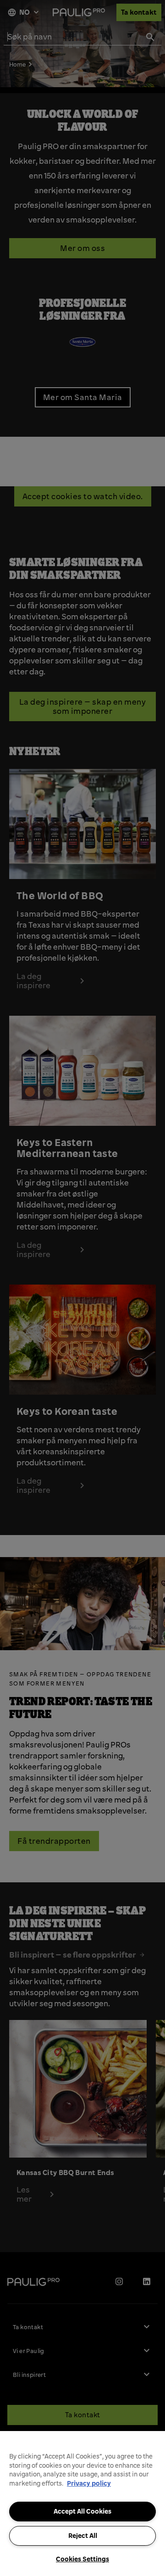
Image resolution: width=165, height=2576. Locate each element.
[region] (82, 2504)
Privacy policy (89, 2483)
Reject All (83, 2536)
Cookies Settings (82, 2559)
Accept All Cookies (82, 2511)
